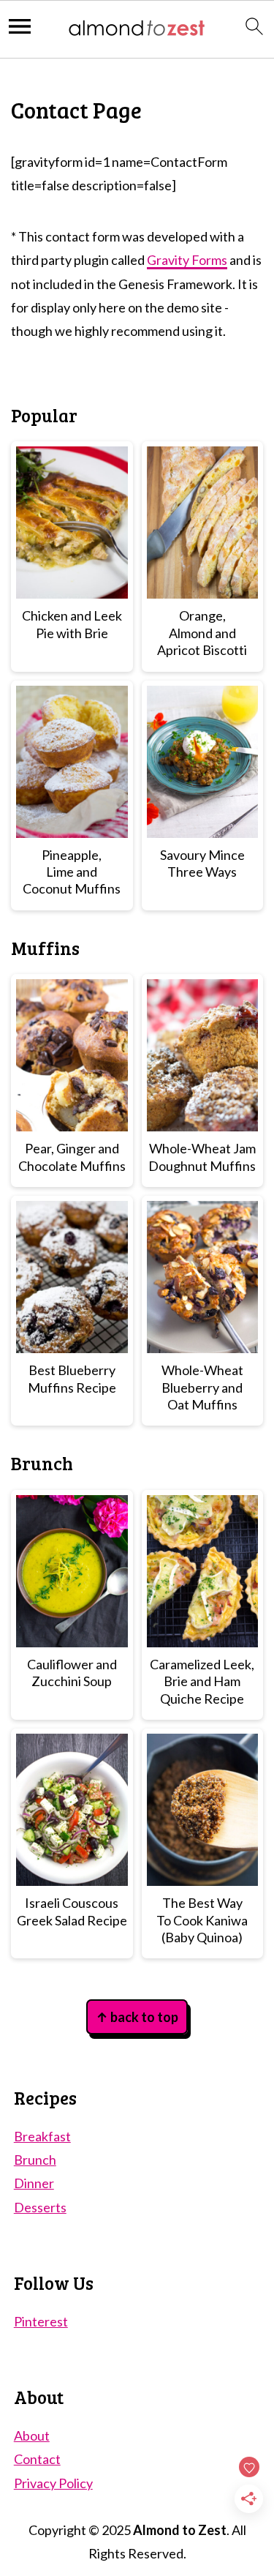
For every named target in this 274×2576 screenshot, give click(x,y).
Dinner (34, 2183)
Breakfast (42, 2136)
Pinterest (41, 2321)
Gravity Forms (187, 260)
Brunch (35, 2160)
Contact (37, 2459)
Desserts (40, 2207)
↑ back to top (137, 2017)
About (32, 2435)
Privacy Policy (53, 2483)
